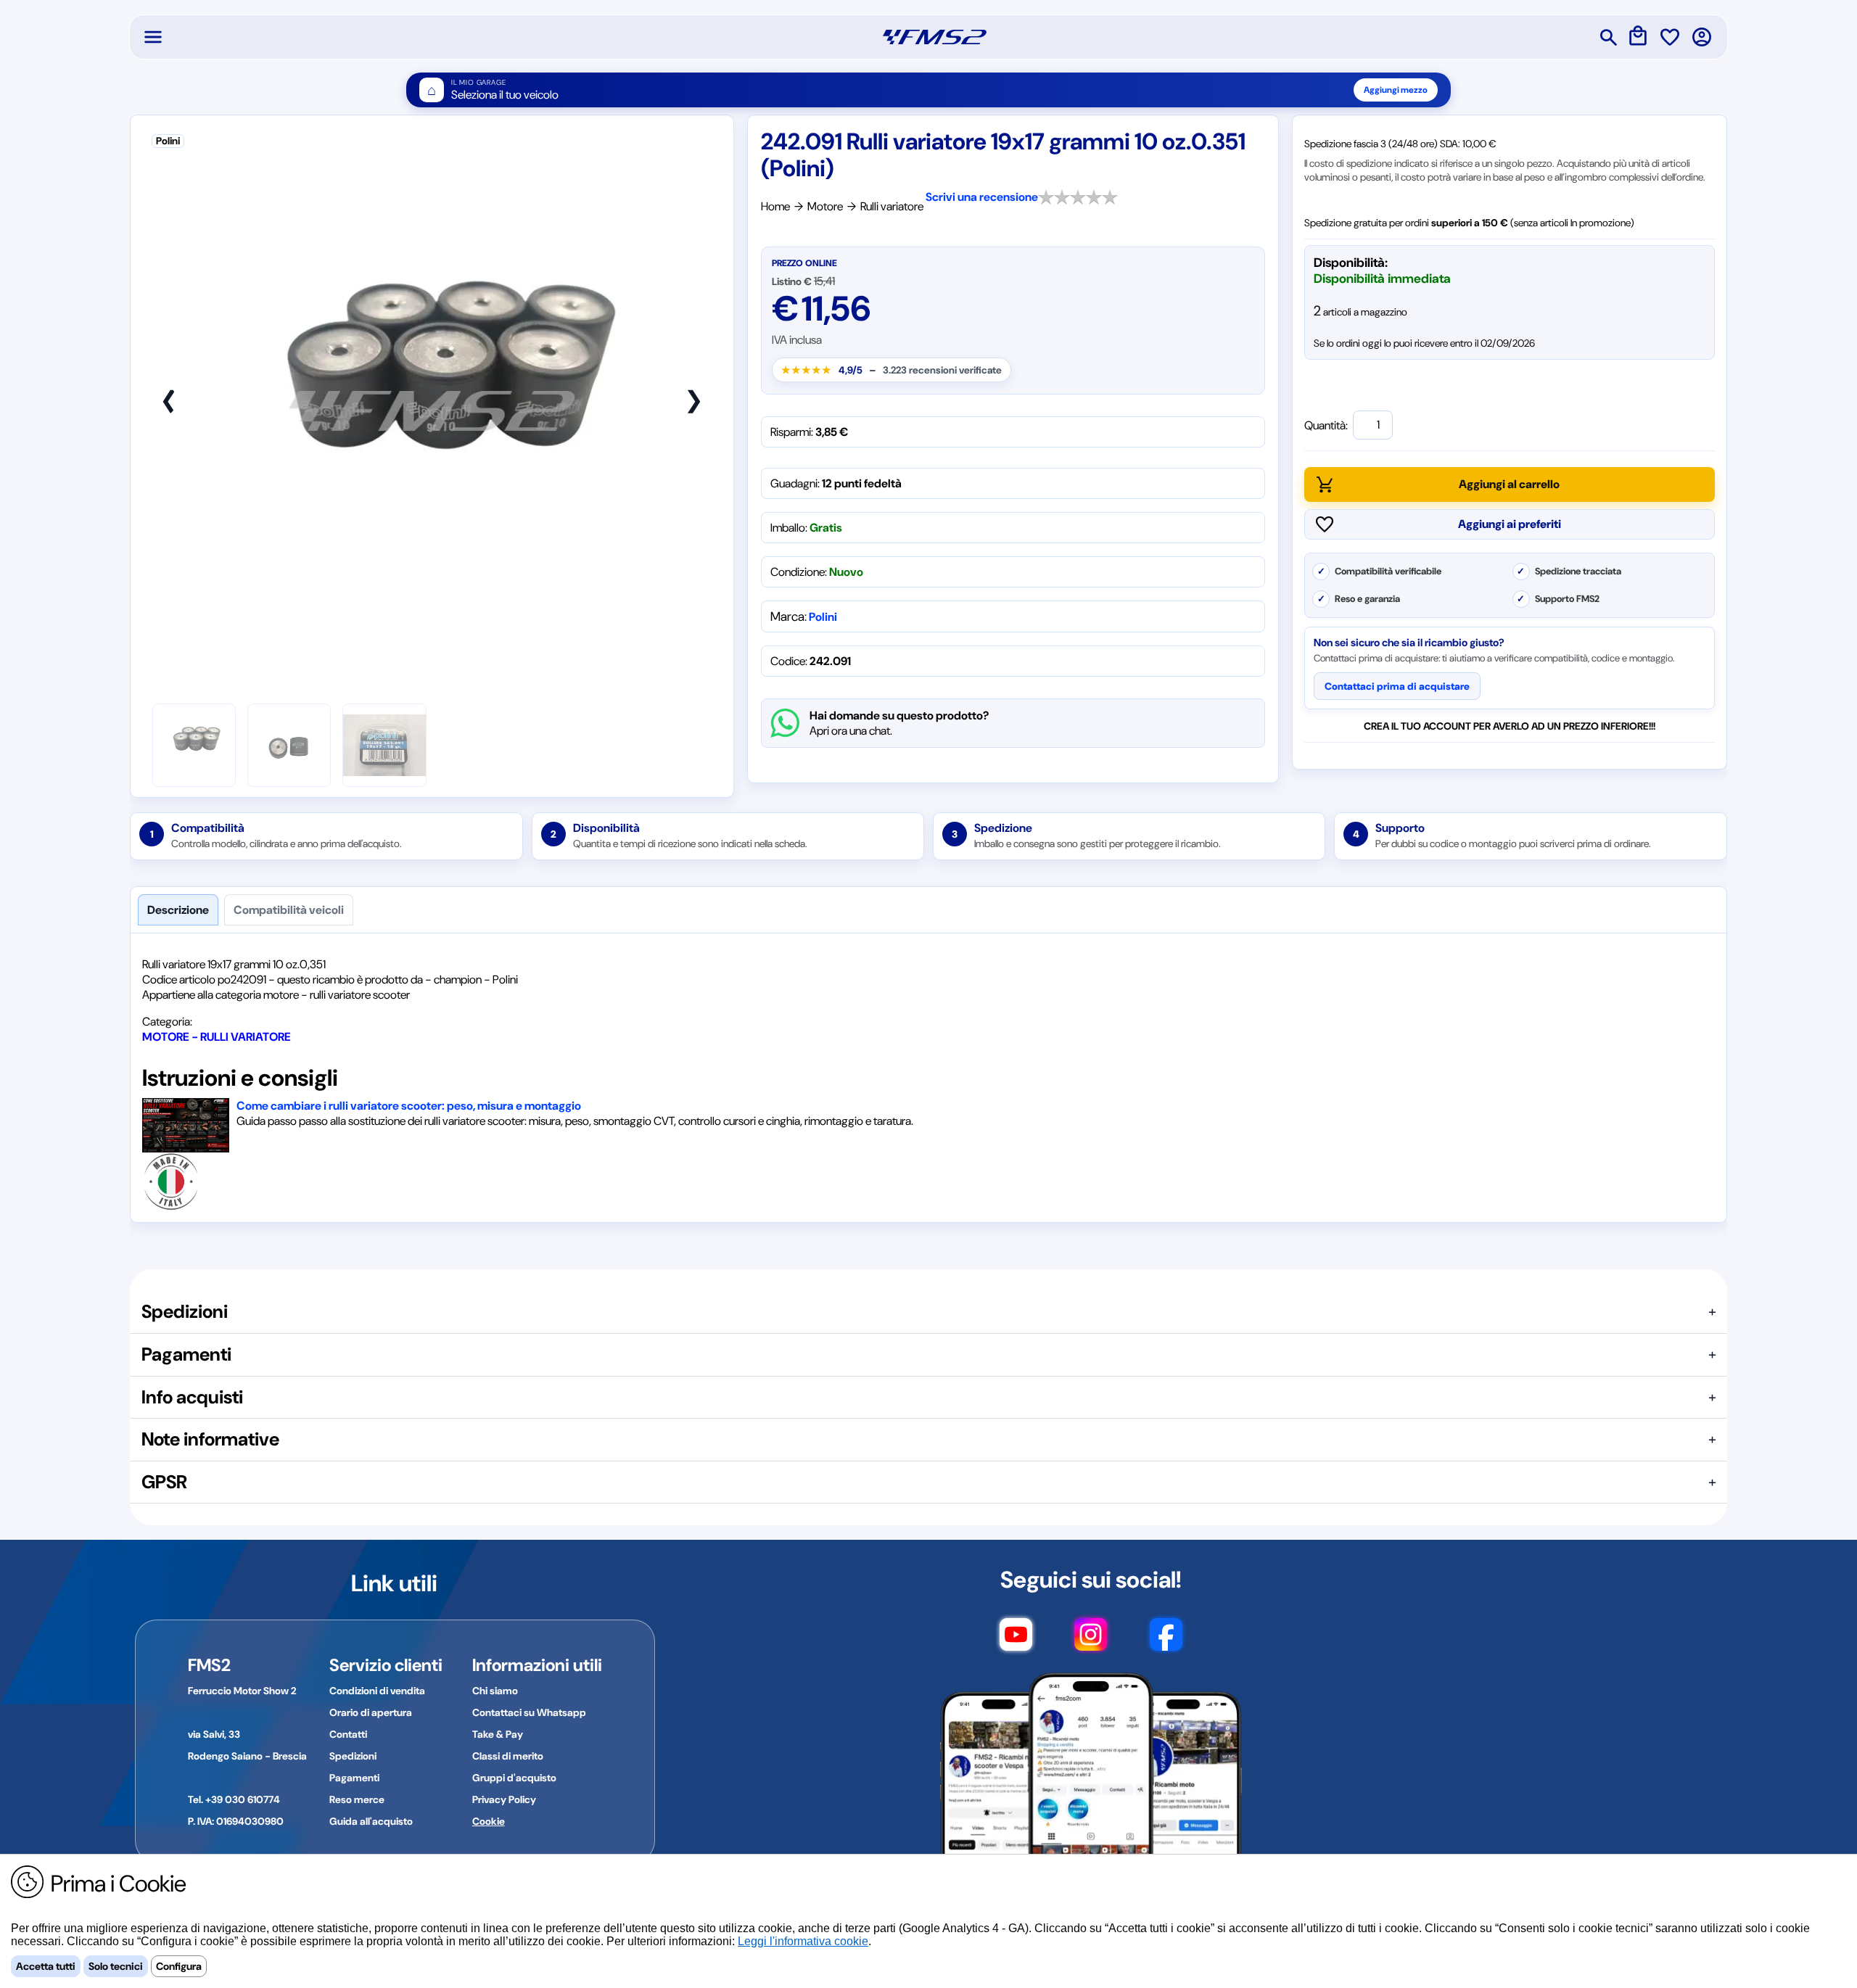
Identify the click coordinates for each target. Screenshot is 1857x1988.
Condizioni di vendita (377, 1691)
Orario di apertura (371, 1712)
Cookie (489, 1821)
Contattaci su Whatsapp (529, 1712)
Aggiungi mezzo (1396, 90)
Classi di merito (508, 1756)
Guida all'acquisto (371, 1821)
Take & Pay (498, 1734)
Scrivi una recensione (982, 197)
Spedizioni (353, 1756)
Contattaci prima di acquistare (1397, 686)
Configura (179, 1966)
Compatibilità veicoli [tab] (289, 910)
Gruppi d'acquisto (514, 1778)
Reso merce (357, 1799)
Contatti (348, 1734)
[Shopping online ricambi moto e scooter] (935, 37)
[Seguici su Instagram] (1091, 1641)
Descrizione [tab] (178, 910)
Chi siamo (495, 1691)
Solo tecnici (116, 1966)
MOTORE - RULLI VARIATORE (217, 1037)
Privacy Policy (504, 1799)
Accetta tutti (46, 1966)
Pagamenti (354, 1778)
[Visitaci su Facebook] (1166, 1641)
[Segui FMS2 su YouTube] (1016, 1641)
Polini (823, 617)
